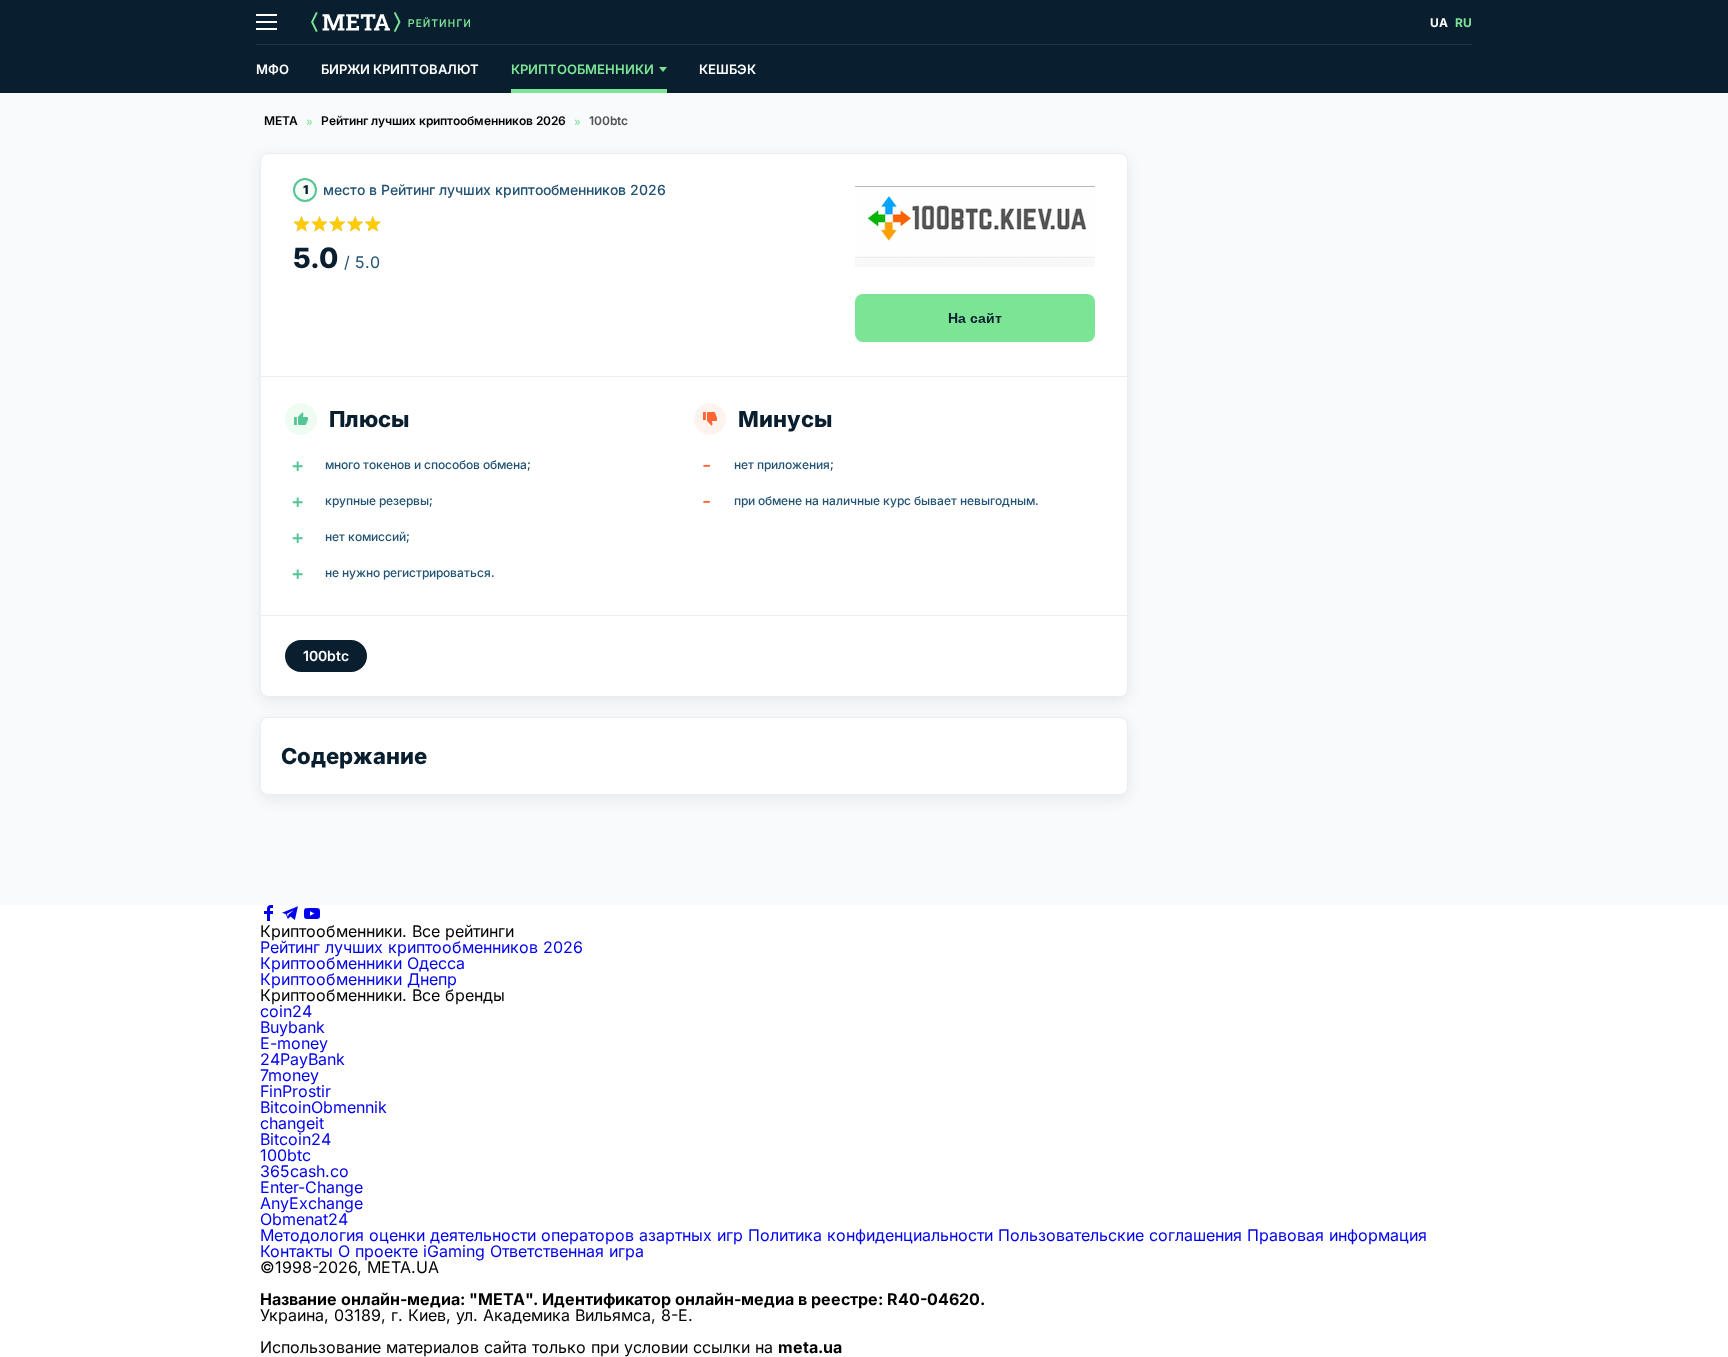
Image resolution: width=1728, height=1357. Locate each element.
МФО (272, 69)
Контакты (296, 1251)
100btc (285, 1155)
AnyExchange (311, 1203)
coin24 (286, 1011)
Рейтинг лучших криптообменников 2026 (443, 120)
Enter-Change (311, 1187)
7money (289, 1075)
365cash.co (304, 1171)
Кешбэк (727, 69)
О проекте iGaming (411, 1251)
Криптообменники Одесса (362, 963)
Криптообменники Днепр (358, 979)
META (281, 120)
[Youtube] (312, 915)
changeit (292, 1123)
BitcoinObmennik (323, 1107)
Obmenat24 (304, 1219)
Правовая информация (1337, 1235)
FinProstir (295, 1091)
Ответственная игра (567, 1251)
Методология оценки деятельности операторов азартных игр (501, 1235)
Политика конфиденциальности (870, 1235)
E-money (294, 1043)
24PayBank (302, 1059)
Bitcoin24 (295, 1139)
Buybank (292, 1027)
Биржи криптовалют (400, 69)
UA (1439, 22)
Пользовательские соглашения (1120, 1235)
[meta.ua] (356, 22)
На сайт (975, 318)
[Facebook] (268, 915)
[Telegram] (290, 915)
